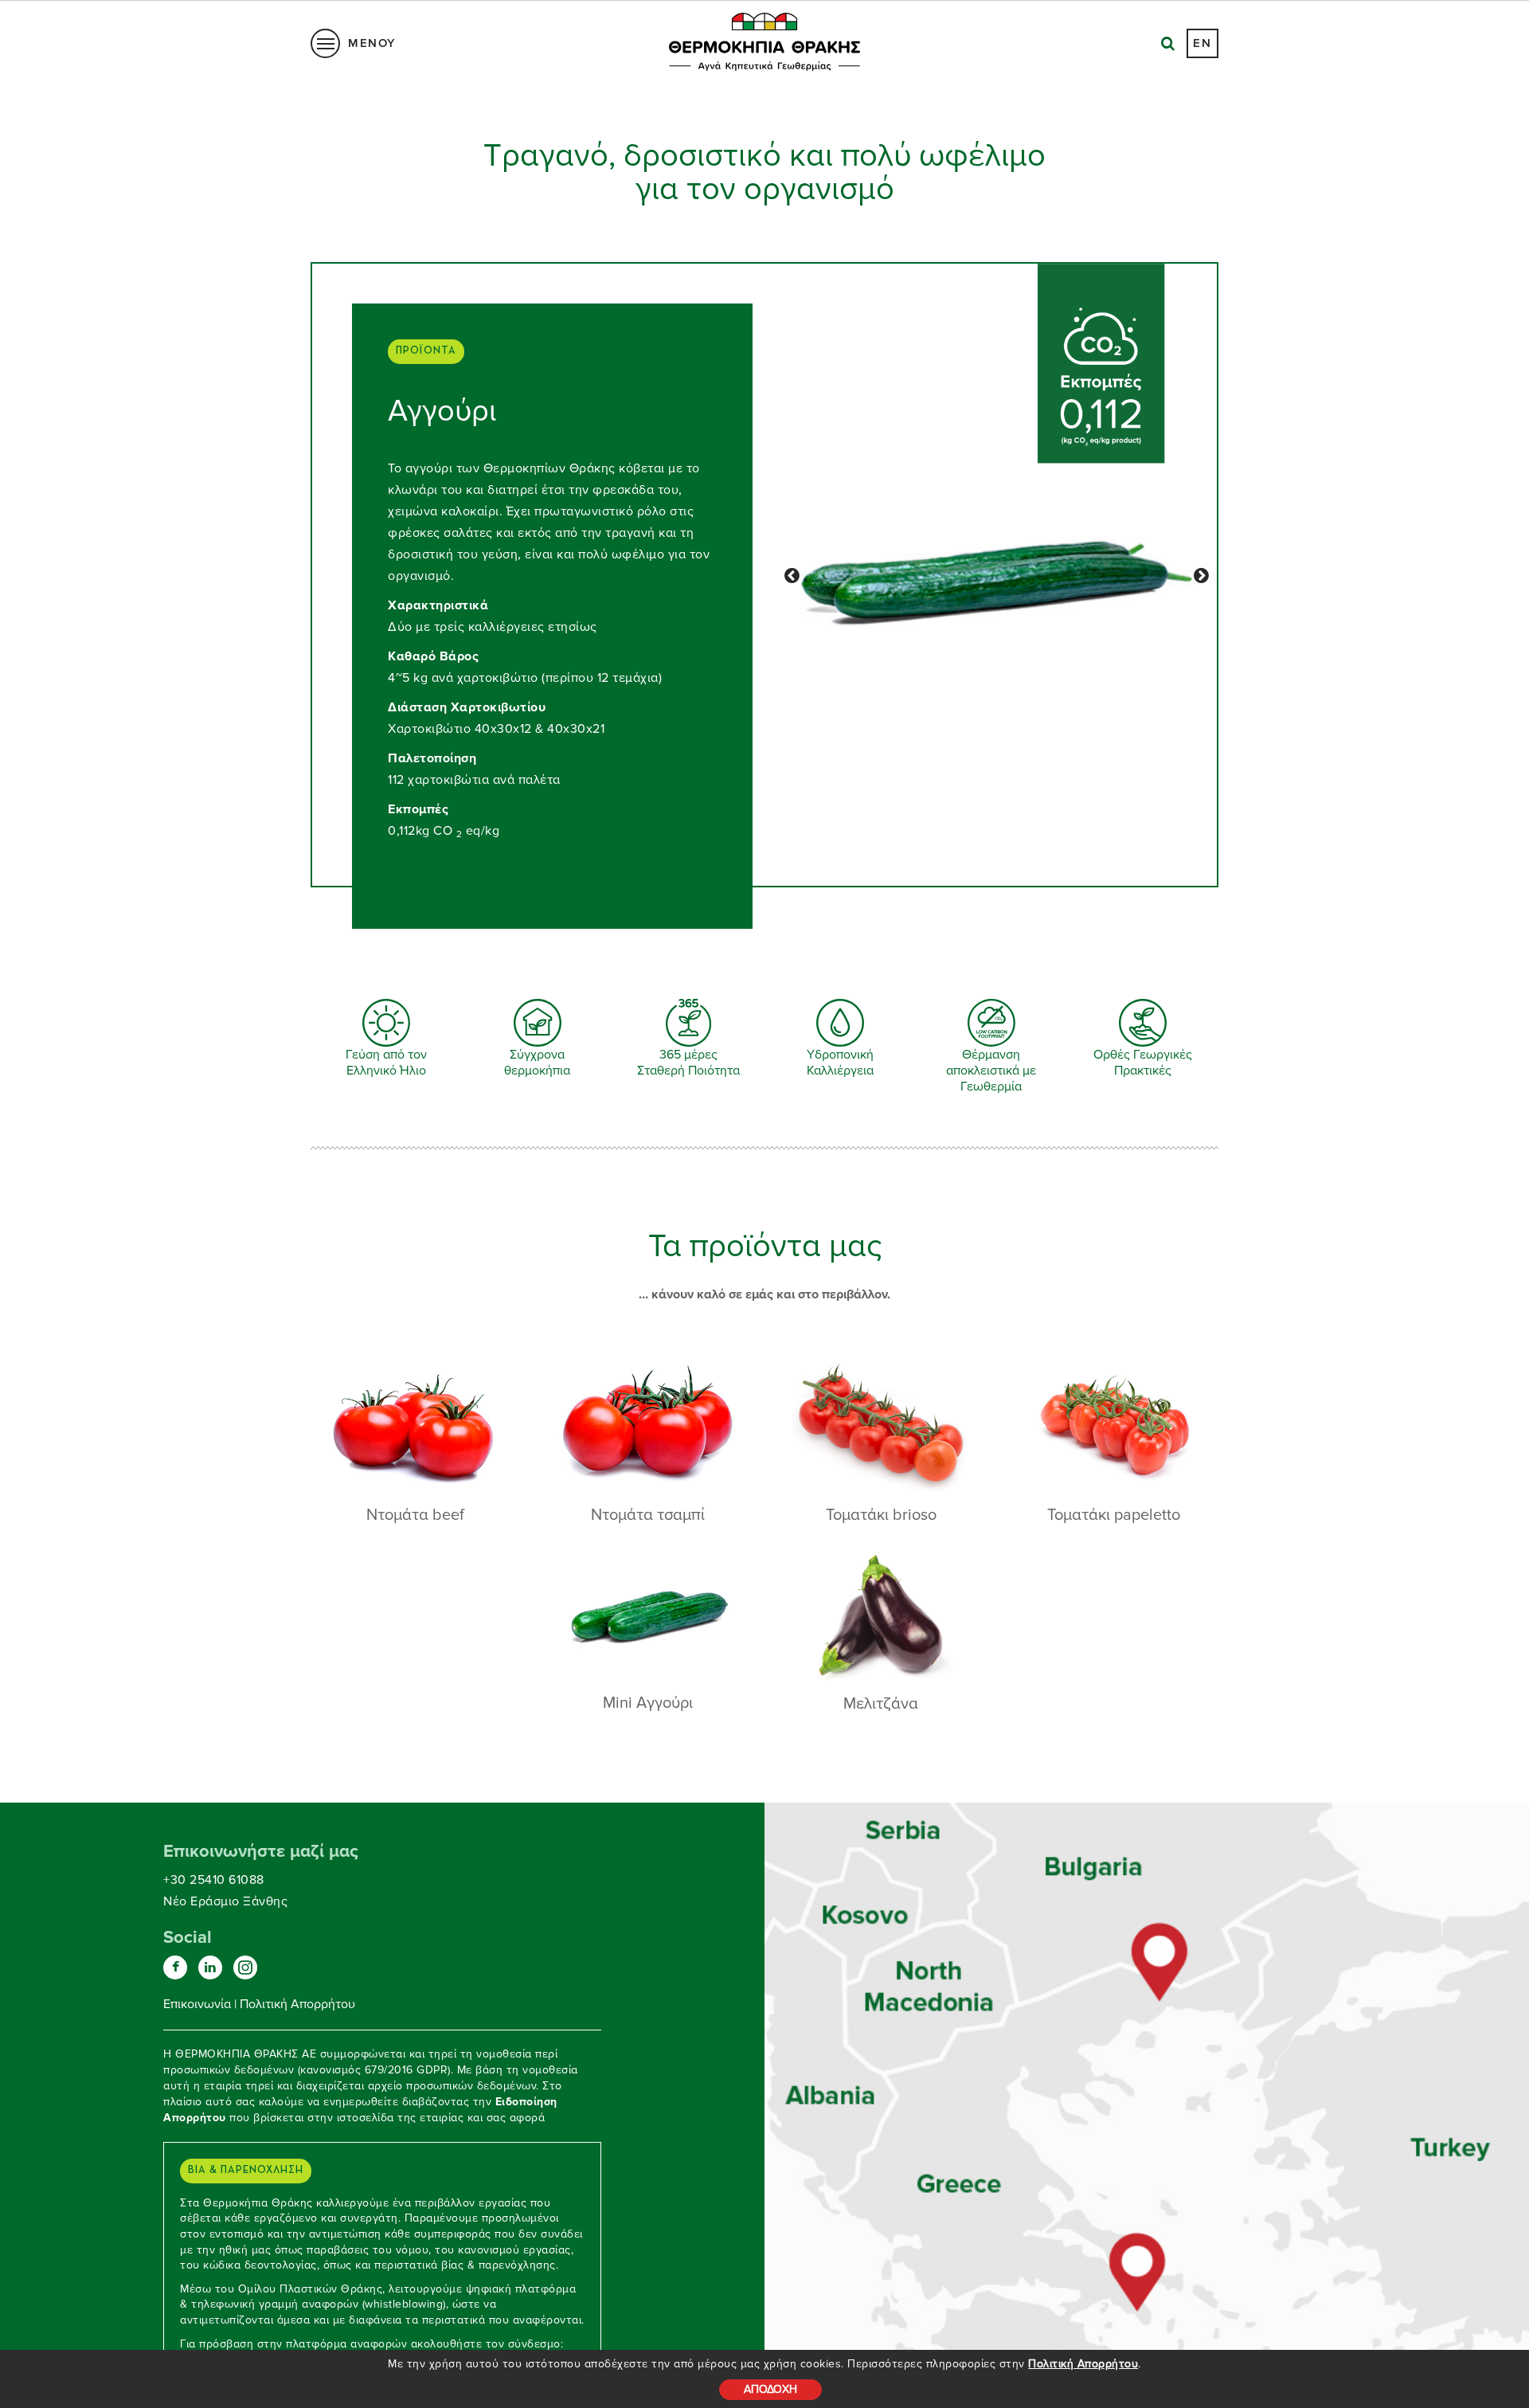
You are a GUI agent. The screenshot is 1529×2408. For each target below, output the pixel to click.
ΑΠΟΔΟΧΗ (770, 2389)
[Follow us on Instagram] (245, 1968)
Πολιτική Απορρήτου (1083, 2364)
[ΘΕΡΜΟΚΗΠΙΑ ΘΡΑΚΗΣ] (1161, 1964)
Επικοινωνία (197, 2004)
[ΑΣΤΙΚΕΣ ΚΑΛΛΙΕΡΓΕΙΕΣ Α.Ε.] (1137, 2265)
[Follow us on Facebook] (175, 1968)
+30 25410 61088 (214, 1880)
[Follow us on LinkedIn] (210, 1968)
